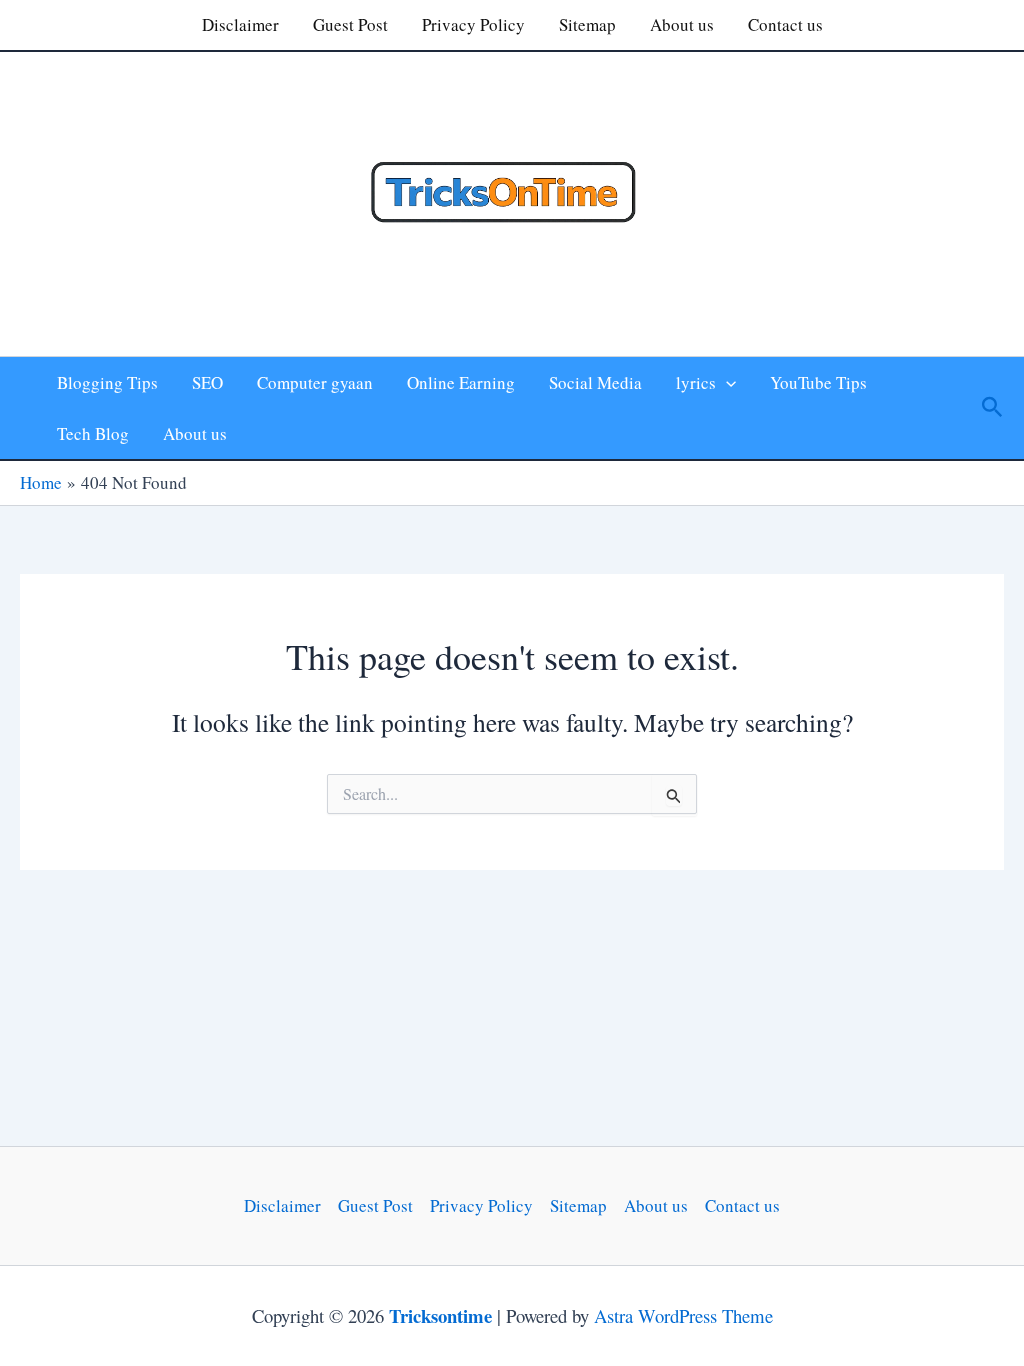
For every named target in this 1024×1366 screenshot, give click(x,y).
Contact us (785, 24)
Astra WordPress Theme (683, 1315)
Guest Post (350, 24)
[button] (726, 382)
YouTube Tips (818, 382)
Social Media (595, 382)
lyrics (696, 382)
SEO (207, 382)
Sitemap (587, 24)
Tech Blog (93, 433)
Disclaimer (240, 24)
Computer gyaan (315, 382)
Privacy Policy (473, 24)
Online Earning (461, 382)
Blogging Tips (107, 382)
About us (682, 24)
